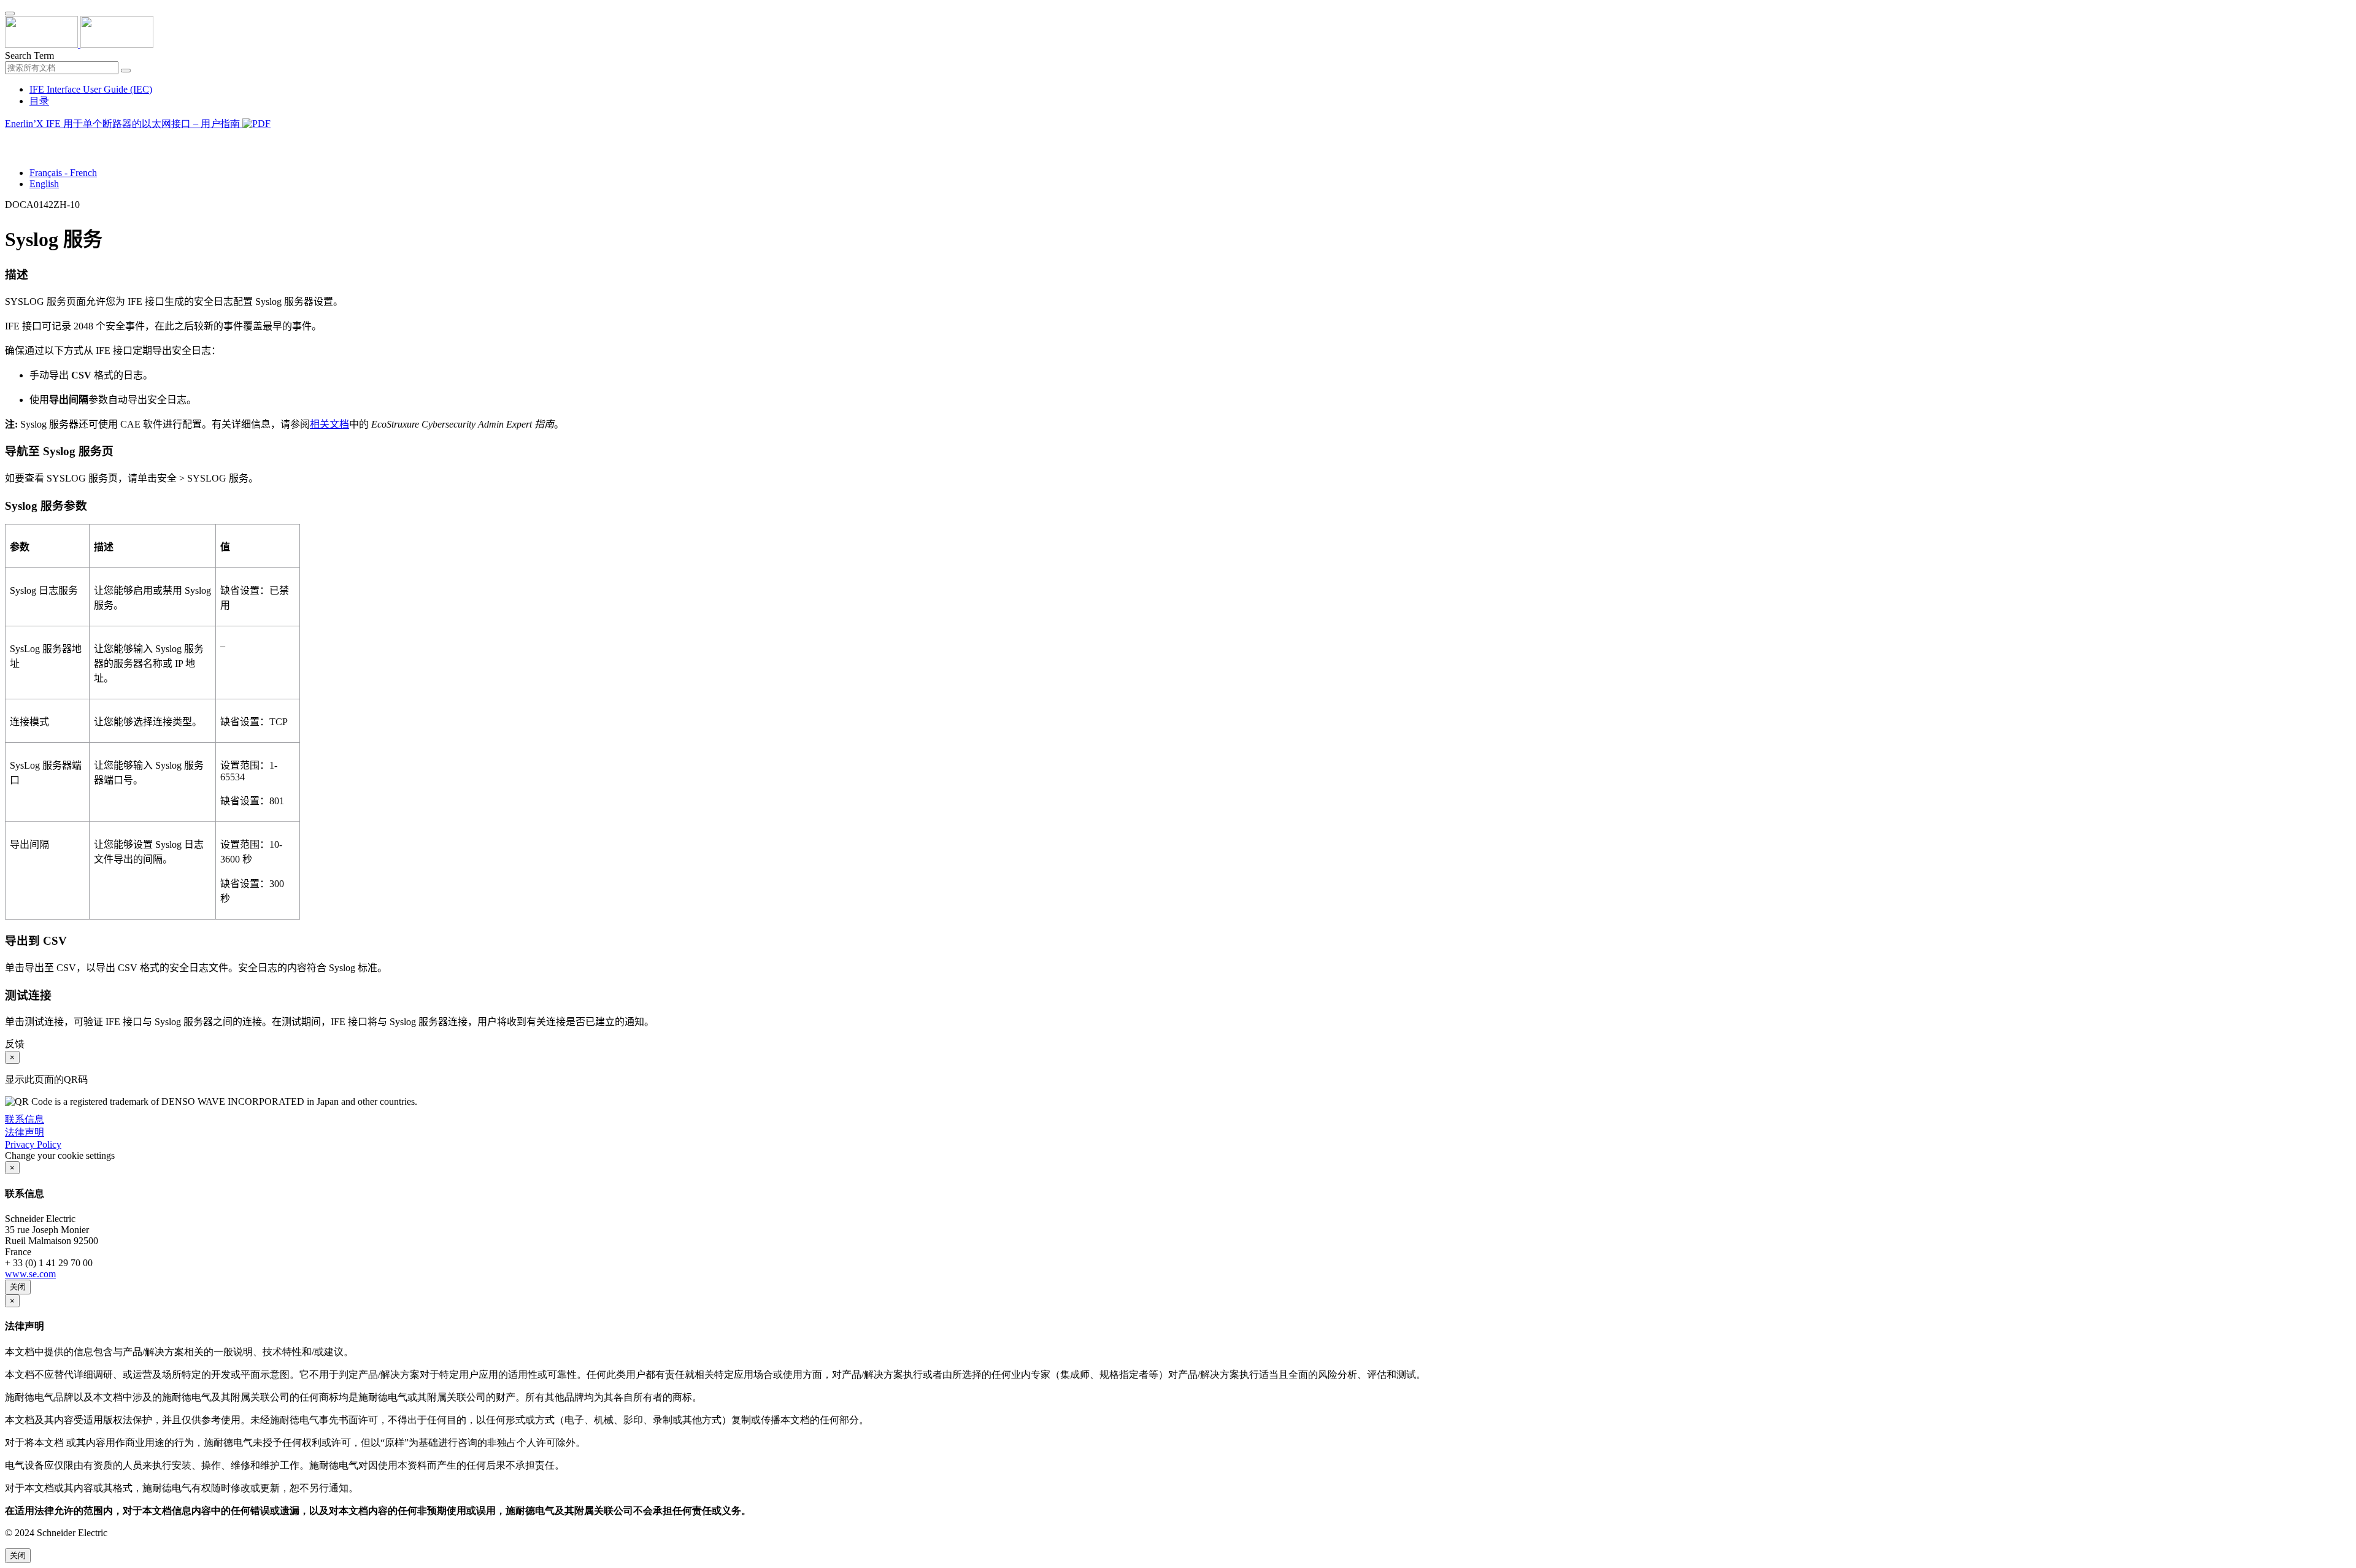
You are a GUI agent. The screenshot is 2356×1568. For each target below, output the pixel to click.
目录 (39, 101)
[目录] (10, 139)
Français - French (63, 173)
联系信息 (25, 1119)
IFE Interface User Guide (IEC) (91, 89)
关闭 (18, 1287)
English (44, 184)
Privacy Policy (33, 1144)
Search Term (29, 56)
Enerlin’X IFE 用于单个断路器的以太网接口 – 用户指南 (124, 124)
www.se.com (30, 1274)
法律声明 (25, 1132)
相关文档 (329, 424)
